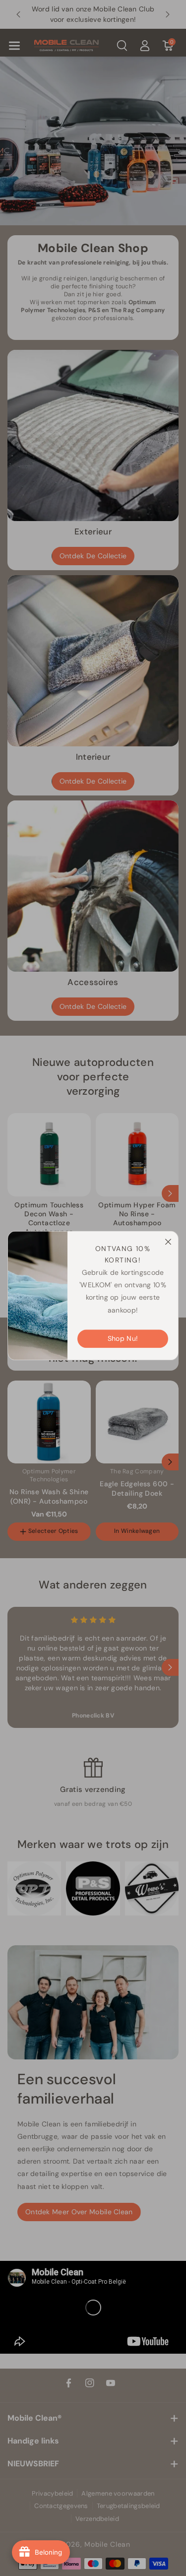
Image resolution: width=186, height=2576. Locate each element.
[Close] (165, 1239)
